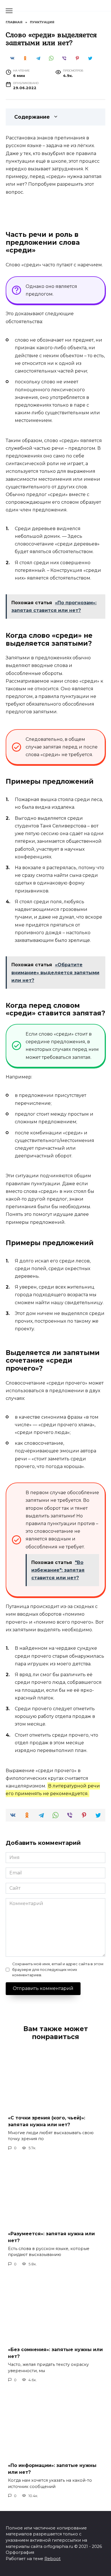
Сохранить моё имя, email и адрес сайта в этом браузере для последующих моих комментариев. (58, 1969)
